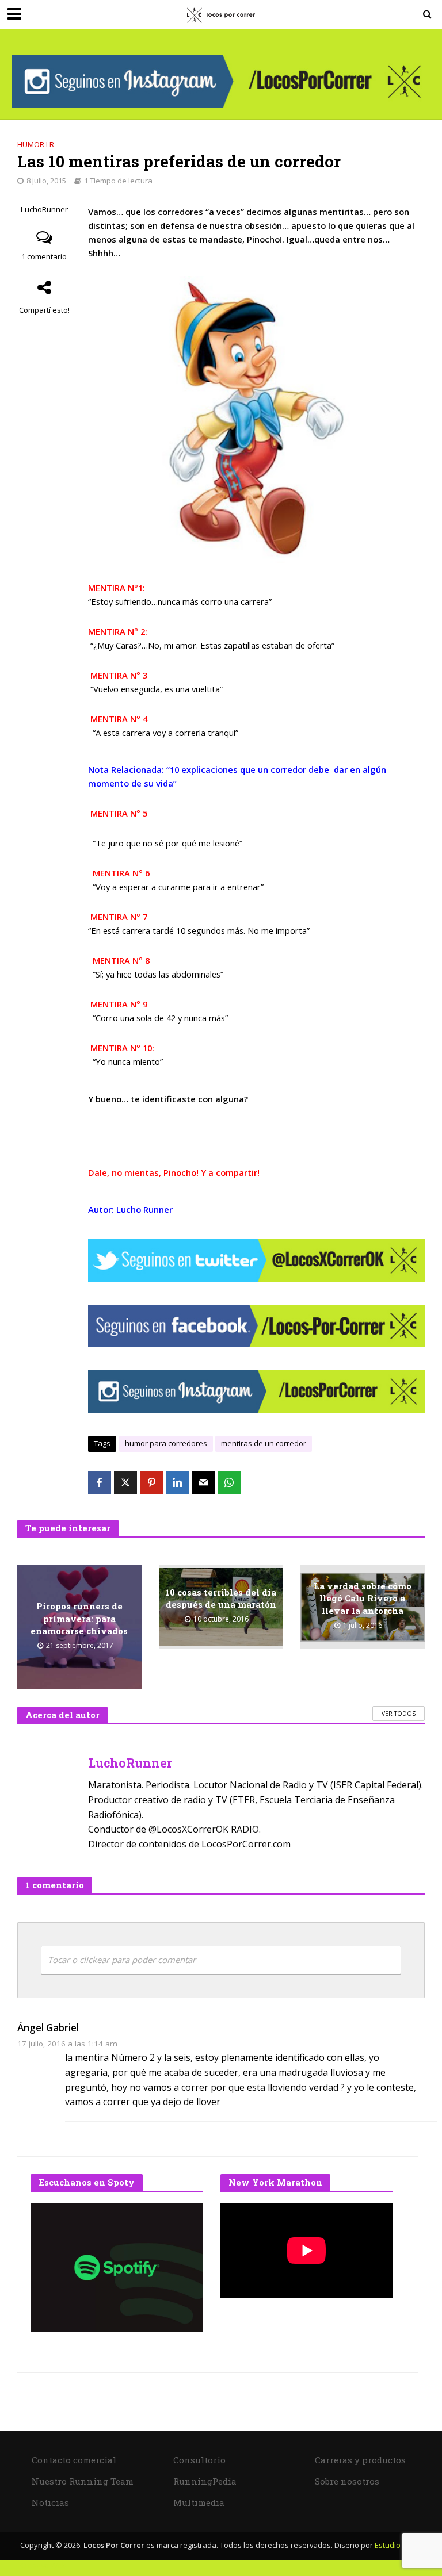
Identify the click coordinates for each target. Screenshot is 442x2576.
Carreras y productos (360, 2460)
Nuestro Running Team (83, 2481)
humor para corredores (166, 1443)
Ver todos (399, 1713)
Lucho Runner (144, 1209)
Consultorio (199, 2460)
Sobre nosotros (347, 2481)
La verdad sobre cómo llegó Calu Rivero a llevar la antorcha (363, 1598)
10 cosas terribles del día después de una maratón (221, 1598)
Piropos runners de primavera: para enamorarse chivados (79, 1618)
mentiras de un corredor (264, 1443)
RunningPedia (205, 2481)
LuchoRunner (44, 210)
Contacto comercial (74, 2460)
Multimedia (199, 2502)
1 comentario (44, 256)
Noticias (50, 2502)
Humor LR (36, 144)
